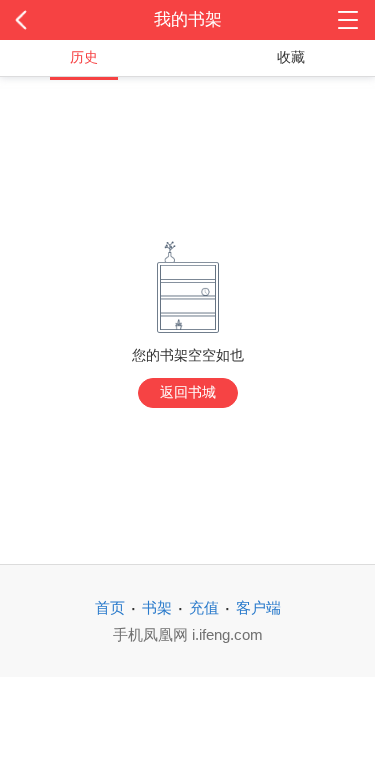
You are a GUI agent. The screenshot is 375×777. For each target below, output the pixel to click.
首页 (110, 607)
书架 (157, 607)
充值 (204, 607)
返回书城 (188, 392)
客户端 (258, 607)
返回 (37, 20)
